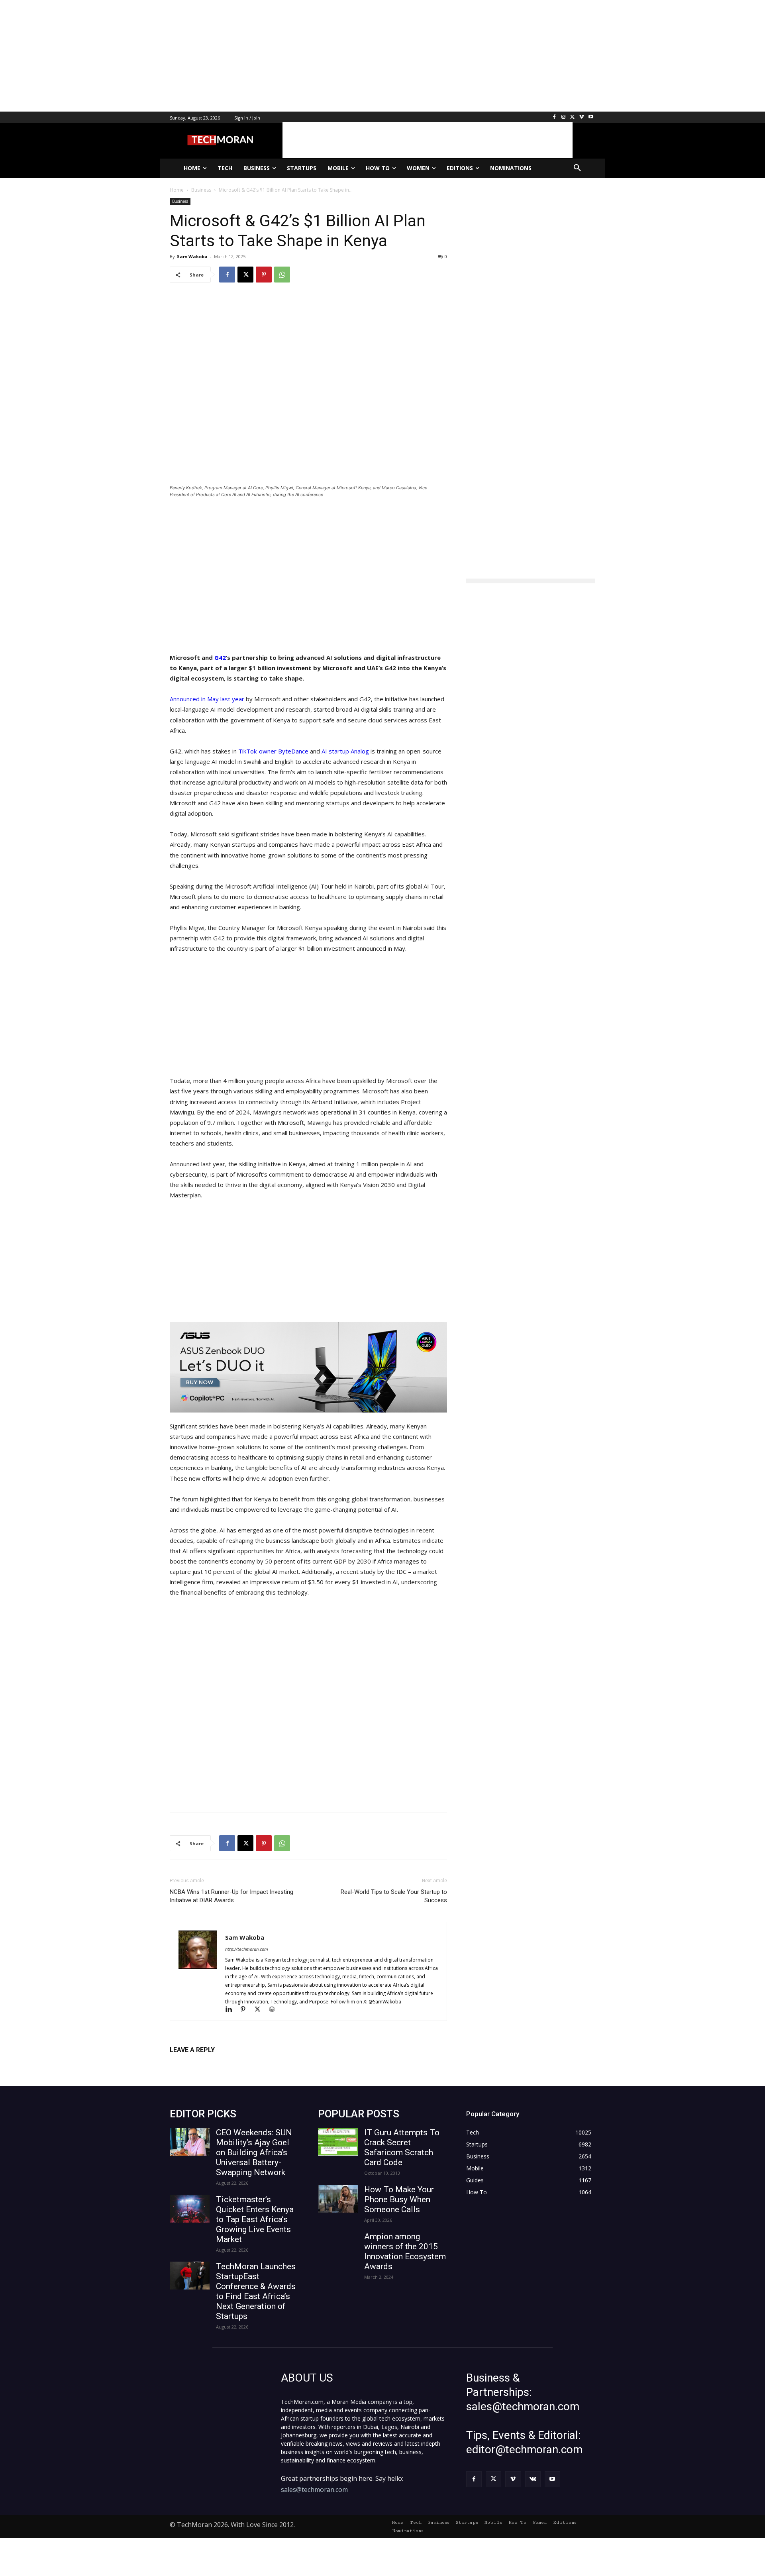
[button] (577, 168)
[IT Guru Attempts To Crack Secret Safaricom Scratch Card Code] (338, 2142)
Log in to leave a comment (205, 2063)
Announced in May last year (207, 699)
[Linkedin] (232, 2010)
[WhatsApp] (282, 275)
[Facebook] (554, 117)
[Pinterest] (264, 275)
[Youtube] (591, 117)
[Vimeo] (582, 117)
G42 (220, 657)
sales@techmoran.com (314, 2490)
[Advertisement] (239, 56)
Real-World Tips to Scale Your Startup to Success (394, 1896)
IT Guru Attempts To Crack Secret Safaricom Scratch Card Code (402, 2147)
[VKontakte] (533, 2479)
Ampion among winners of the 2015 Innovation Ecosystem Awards (405, 2251)
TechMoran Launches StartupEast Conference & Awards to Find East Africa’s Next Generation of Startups (256, 2291)
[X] (573, 117)
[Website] (275, 2010)
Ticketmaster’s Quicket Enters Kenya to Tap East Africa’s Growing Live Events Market (255, 2219)
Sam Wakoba (192, 256)
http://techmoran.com (247, 1949)
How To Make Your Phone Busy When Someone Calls (399, 2199)
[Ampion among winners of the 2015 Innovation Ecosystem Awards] (338, 2246)
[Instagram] (564, 117)
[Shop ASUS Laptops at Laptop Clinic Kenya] (308, 1367)
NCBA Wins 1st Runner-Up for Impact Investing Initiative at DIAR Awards (231, 1896)
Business (180, 201)
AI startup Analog (345, 751)
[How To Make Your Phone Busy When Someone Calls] (338, 2199)
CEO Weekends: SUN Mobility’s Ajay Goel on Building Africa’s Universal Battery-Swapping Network (254, 2152)
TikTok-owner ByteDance (273, 751)
